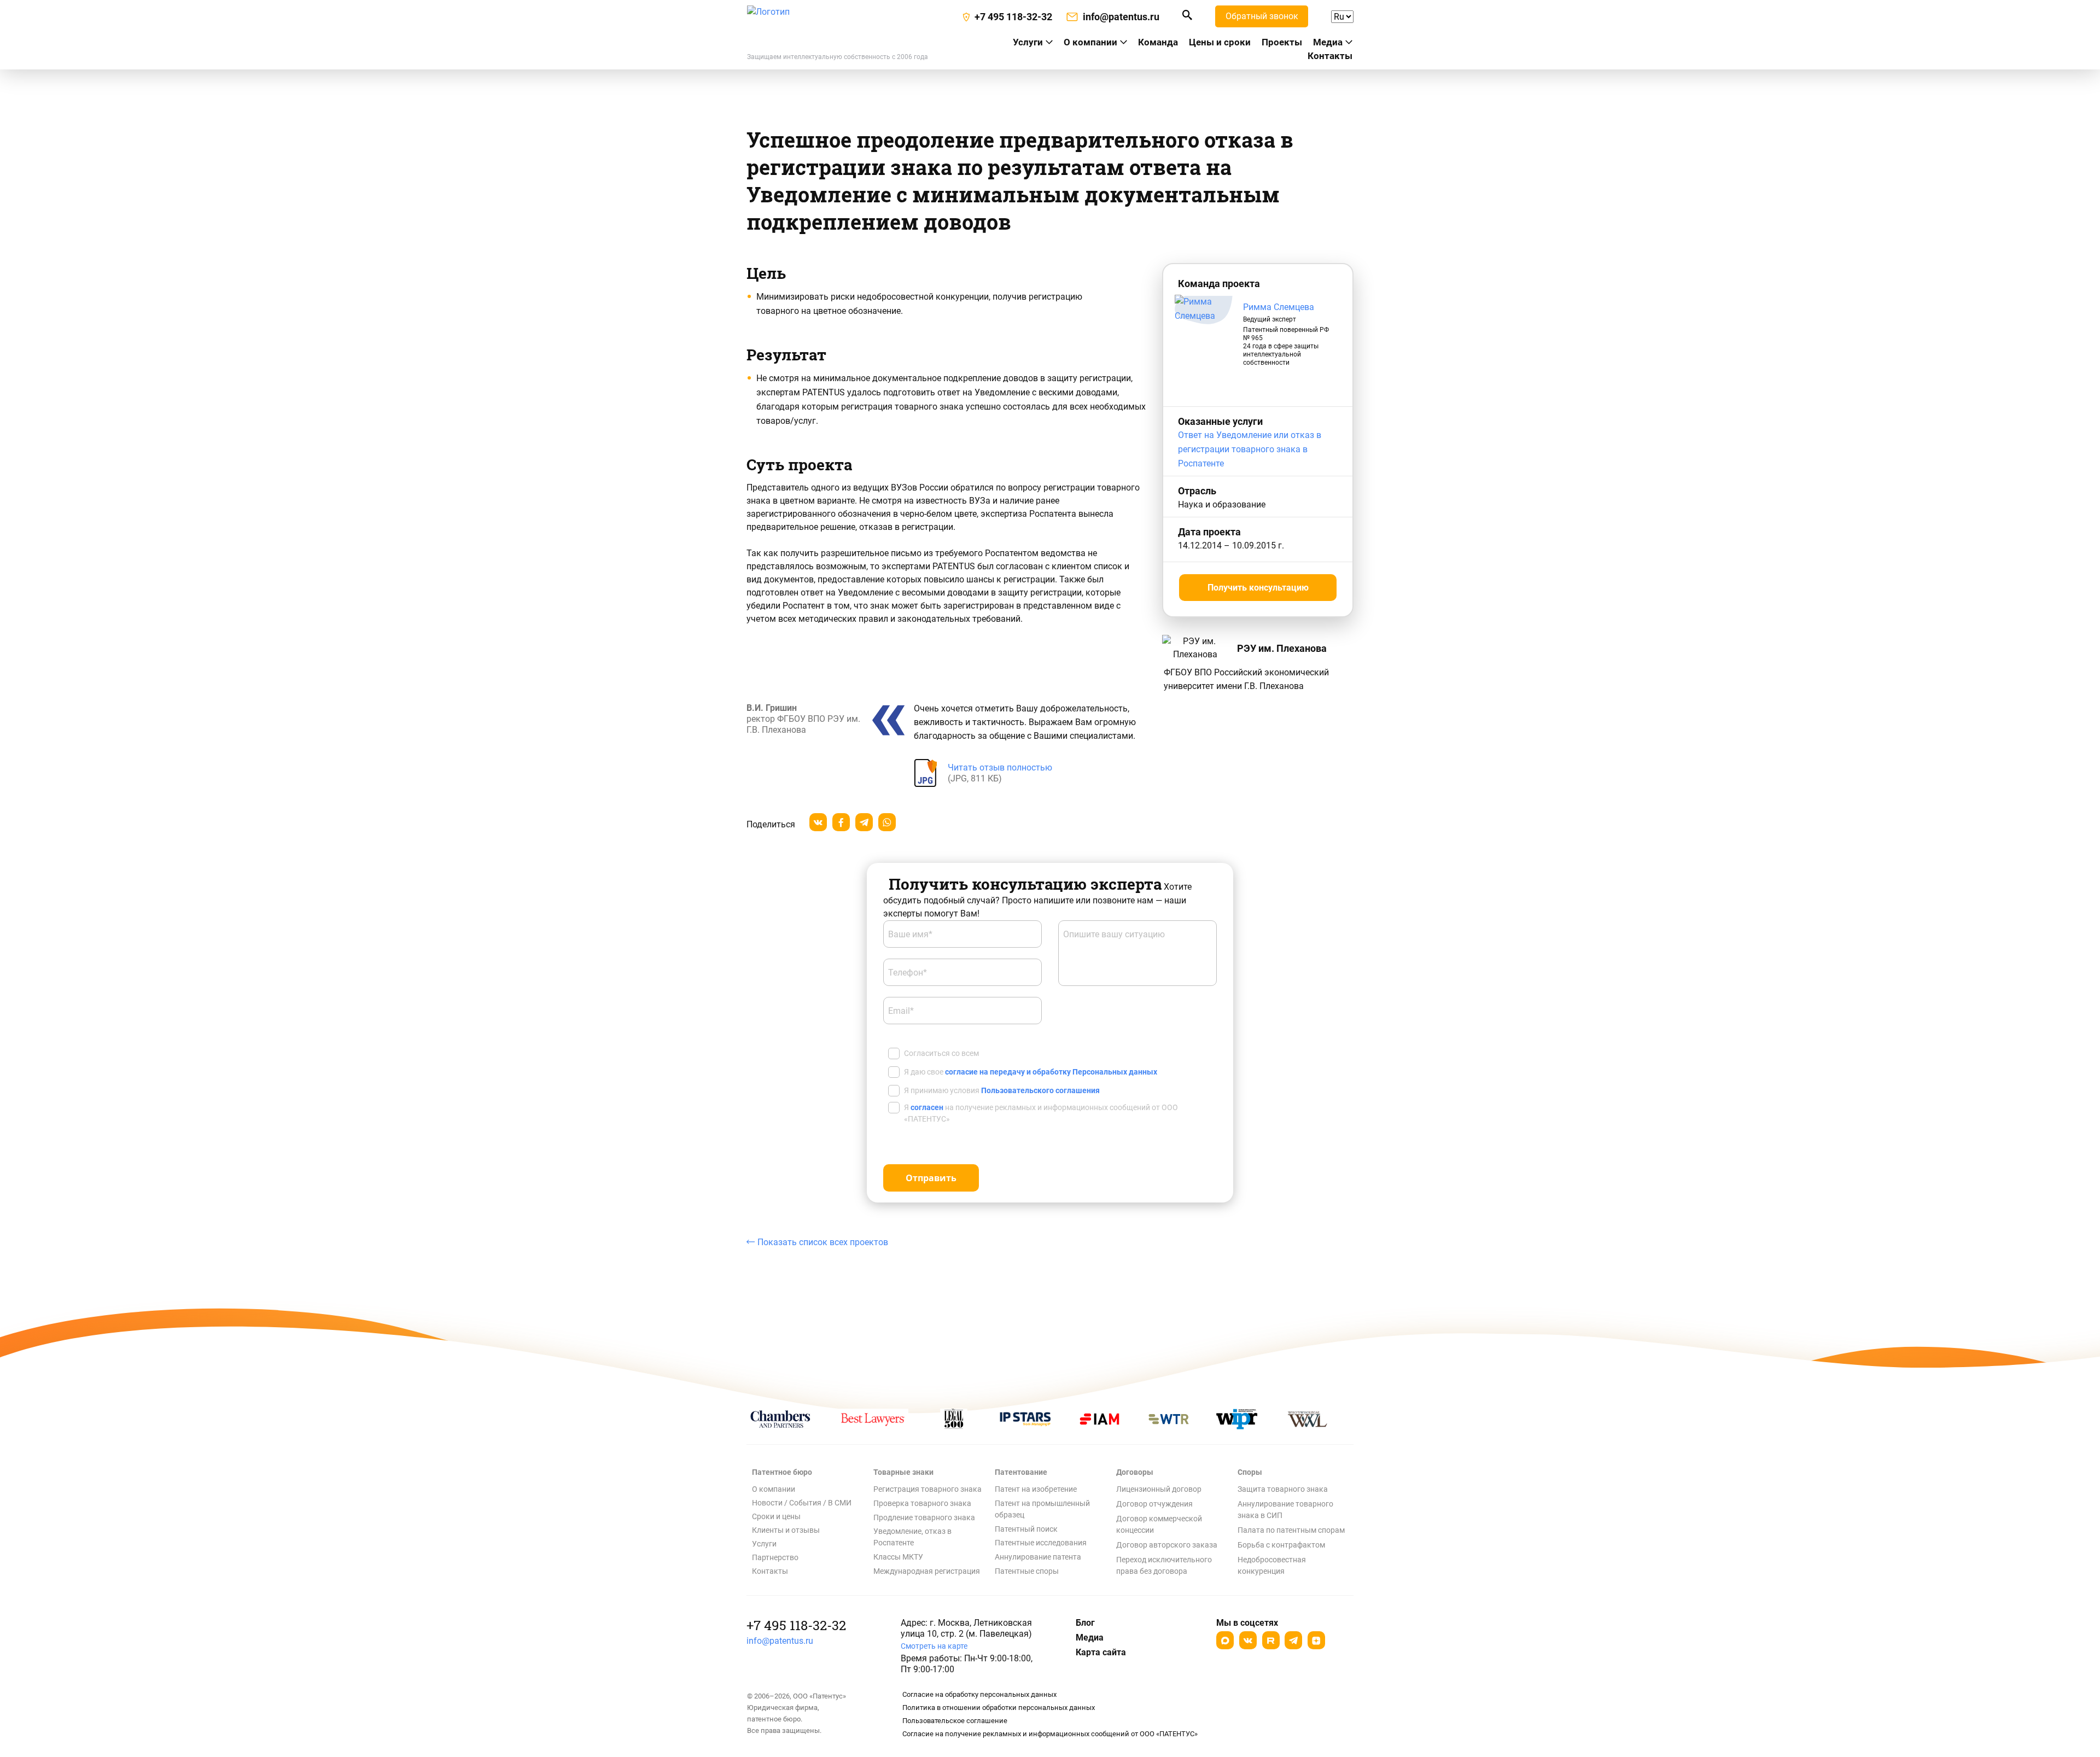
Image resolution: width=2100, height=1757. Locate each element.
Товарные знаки (903, 1472)
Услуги (764, 1544)
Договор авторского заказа (1167, 1545)
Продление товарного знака (924, 1517)
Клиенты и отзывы (786, 1530)
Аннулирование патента (1038, 1557)
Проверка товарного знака (922, 1503)
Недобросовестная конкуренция (1272, 1565)
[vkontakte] (818, 822)
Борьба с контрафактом (1281, 1545)
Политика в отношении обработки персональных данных (999, 1708)
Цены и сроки (1220, 42)
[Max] (1225, 1640)
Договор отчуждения (1154, 1504)
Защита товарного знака (1283, 1489)
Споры (1250, 1472)
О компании (1090, 42)
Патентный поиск (1026, 1529)
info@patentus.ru (780, 1641)
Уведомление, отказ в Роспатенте (912, 1537)
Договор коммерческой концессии (1159, 1524)
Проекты (1282, 42)
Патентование (1021, 1472)
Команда (1158, 42)
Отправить (931, 1178)
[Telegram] (1293, 1640)
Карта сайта (1101, 1652)
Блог (1085, 1623)
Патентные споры (1027, 1571)
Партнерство (775, 1557)
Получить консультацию (1258, 588)
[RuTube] (1271, 1640)
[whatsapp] (887, 822)
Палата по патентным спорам (1291, 1530)
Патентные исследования (1041, 1543)
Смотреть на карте (934, 1646)
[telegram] (864, 822)
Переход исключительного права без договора (1164, 1565)
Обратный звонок (1262, 16)
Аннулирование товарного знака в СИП (1285, 1510)
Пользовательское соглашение (955, 1721)
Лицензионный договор (1159, 1489)
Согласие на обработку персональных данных (979, 1694)
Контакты (1330, 56)
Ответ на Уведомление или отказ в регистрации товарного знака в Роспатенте (1250, 449)
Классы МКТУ (898, 1557)
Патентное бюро (782, 1472)
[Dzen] (1316, 1640)
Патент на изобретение (1036, 1489)
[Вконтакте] (1248, 1640)
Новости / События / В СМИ (802, 1503)
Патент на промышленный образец (1042, 1509)
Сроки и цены (776, 1516)
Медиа (1328, 42)
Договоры (1135, 1472)
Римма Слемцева (1279, 307)
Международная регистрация (927, 1571)
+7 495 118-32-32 (796, 1625)
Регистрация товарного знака (927, 1489)
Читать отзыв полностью (1000, 767)
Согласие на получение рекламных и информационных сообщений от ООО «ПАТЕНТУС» (1050, 1734)
